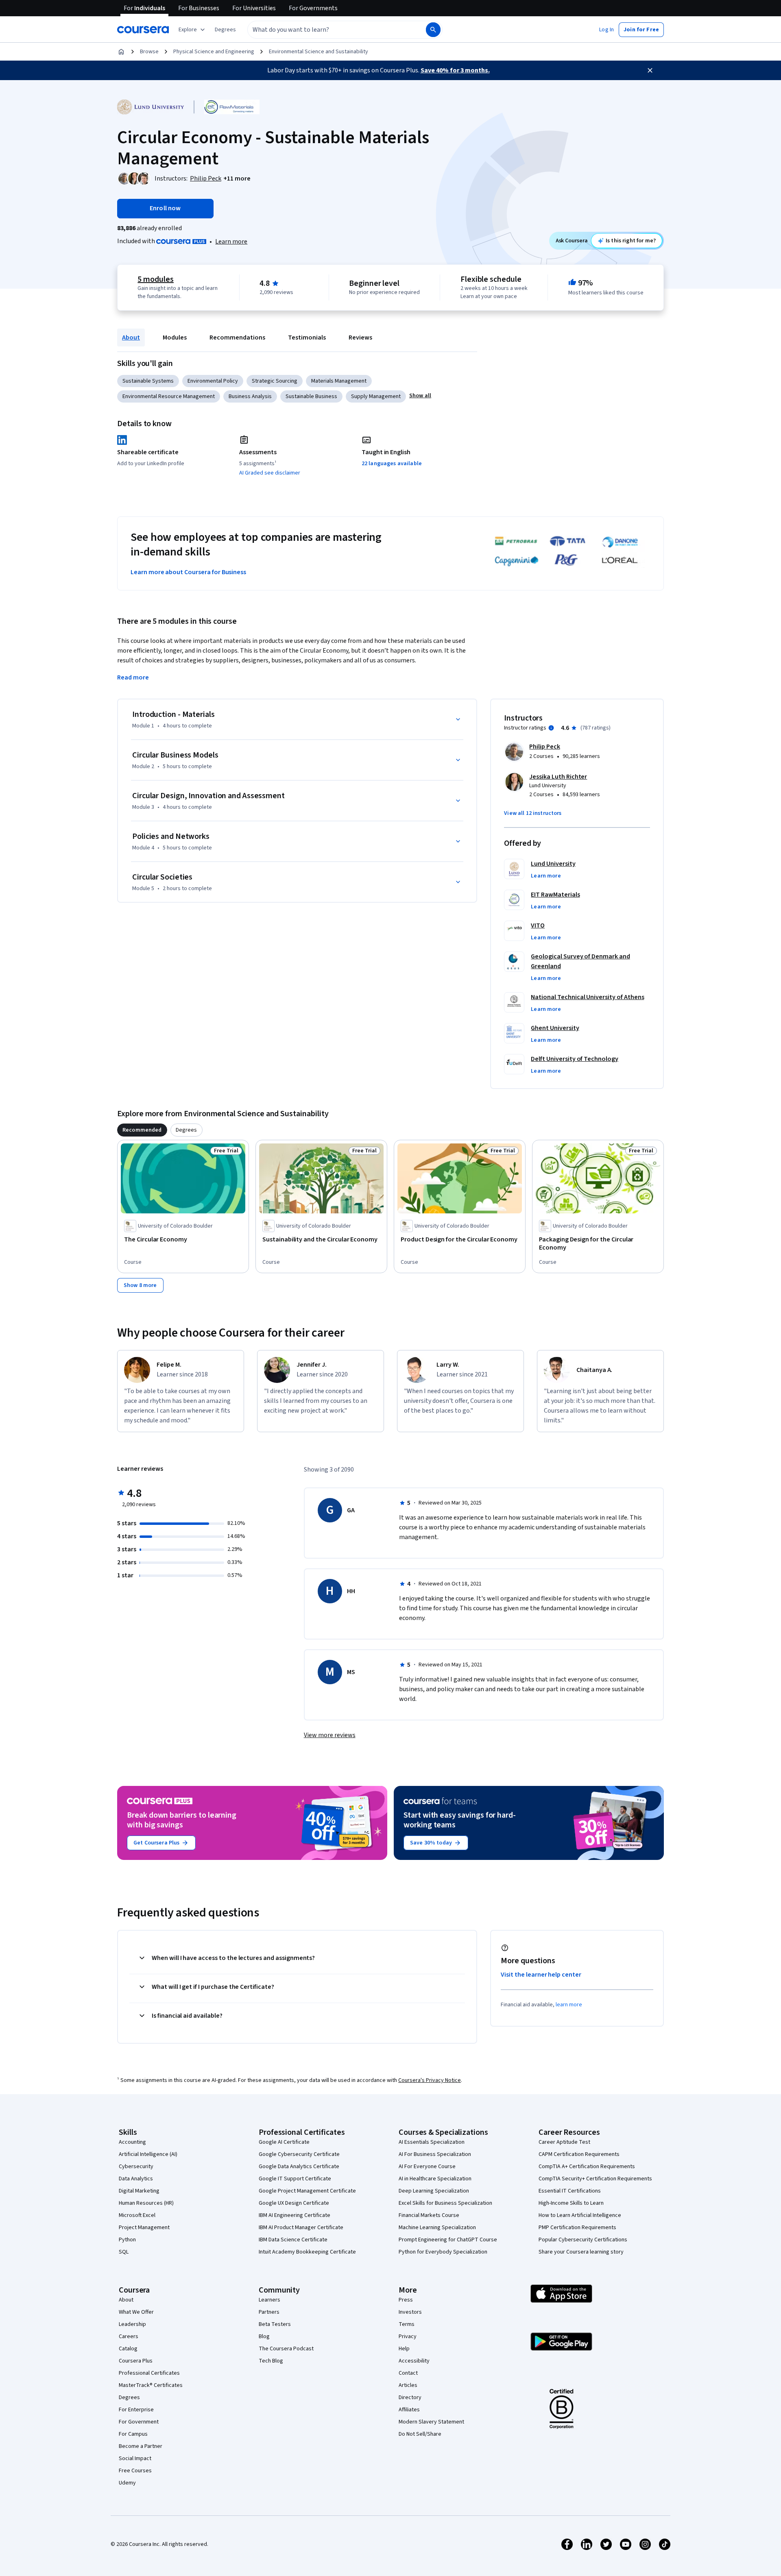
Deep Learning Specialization (434, 2191)
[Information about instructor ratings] (551, 728)
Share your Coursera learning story (581, 2252)
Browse (149, 52)
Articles (408, 2385)
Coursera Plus (136, 2361)
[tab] (142, 1130)
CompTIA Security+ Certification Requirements (595, 2179)
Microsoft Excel (137, 2215)
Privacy (408, 2336)
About (131, 338)
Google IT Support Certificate (295, 2179)
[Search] (433, 30)
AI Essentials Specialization (432, 2142)
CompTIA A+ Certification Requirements (587, 2167)
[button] (225, 30)
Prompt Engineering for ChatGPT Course (448, 2240)
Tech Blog (271, 2361)
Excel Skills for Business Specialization (445, 2203)
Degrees (129, 2397)
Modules (175, 338)
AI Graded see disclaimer (270, 473)
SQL (124, 2252)
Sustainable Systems (148, 381)
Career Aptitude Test (564, 2142)
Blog (264, 2336)
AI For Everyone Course (427, 2167)
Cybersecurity (136, 2167)
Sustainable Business (311, 396)
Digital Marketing (139, 2191)
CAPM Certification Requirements (579, 2154)
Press (406, 2300)
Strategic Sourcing (275, 381)
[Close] (650, 70)
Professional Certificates (149, 2373)
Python (127, 2240)
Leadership (132, 2324)
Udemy (127, 2483)
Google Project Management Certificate (307, 2191)
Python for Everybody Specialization (443, 2252)
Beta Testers (275, 2324)
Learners (269, 2300)
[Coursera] (143, 30)
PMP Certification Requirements (577, 2228)
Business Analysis (250, 396)
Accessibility (414, 2361)
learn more (569, 2005)
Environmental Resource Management (169, 396)
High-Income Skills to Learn (571, 2203)
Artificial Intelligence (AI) (148, 2154)
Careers (129, 2336)
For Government (139, 2422)
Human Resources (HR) (146, 2203)
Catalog (128, 2349)
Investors (410, 2312)
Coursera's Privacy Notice (430, 2080)
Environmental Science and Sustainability (319, 52)
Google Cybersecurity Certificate (299, 2154)
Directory (410, 2397)
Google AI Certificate (284, 2142)
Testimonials (307, 338)
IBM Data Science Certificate (293, 2240)
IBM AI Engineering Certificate (295, 2215)
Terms (407, 2324)
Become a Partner (141, 2446)
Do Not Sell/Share (420, 2434)
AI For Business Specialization (435, 2154)
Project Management (144, 2228)
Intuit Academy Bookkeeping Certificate (307, 2252)
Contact (408, 2373)
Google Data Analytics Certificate (299, 2167)
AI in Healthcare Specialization (435, 2179)
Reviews (360, 338)
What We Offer (136, 2312)
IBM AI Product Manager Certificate (301, 2228)
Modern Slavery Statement (431, 2422)
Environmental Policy (213, 381)
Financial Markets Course (429, 2215)
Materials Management (339, 381)
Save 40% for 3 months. (455, 70)
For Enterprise (136, 2410)
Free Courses (135, 2471)
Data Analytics (136, 2179)
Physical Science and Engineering (214, 52)
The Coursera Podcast (286, 2349)
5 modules (155, 279)
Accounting (132, 2142)
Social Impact (135, 2458)
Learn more (231, 242)
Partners (269, 2312)
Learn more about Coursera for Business (188, 572)
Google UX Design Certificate (294, 2203)
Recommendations (237, 338)
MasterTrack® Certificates (151, 2385)
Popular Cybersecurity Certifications (583, 2240)
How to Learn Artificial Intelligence (580, 2215)
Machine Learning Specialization (437, 2228)
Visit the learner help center (541, 1975)
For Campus (133, 2434)
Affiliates (409, 2410)
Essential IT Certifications (570, 2191)
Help (404, 2349)
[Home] (121, 52)
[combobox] (328, 30)
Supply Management (376, 396)
